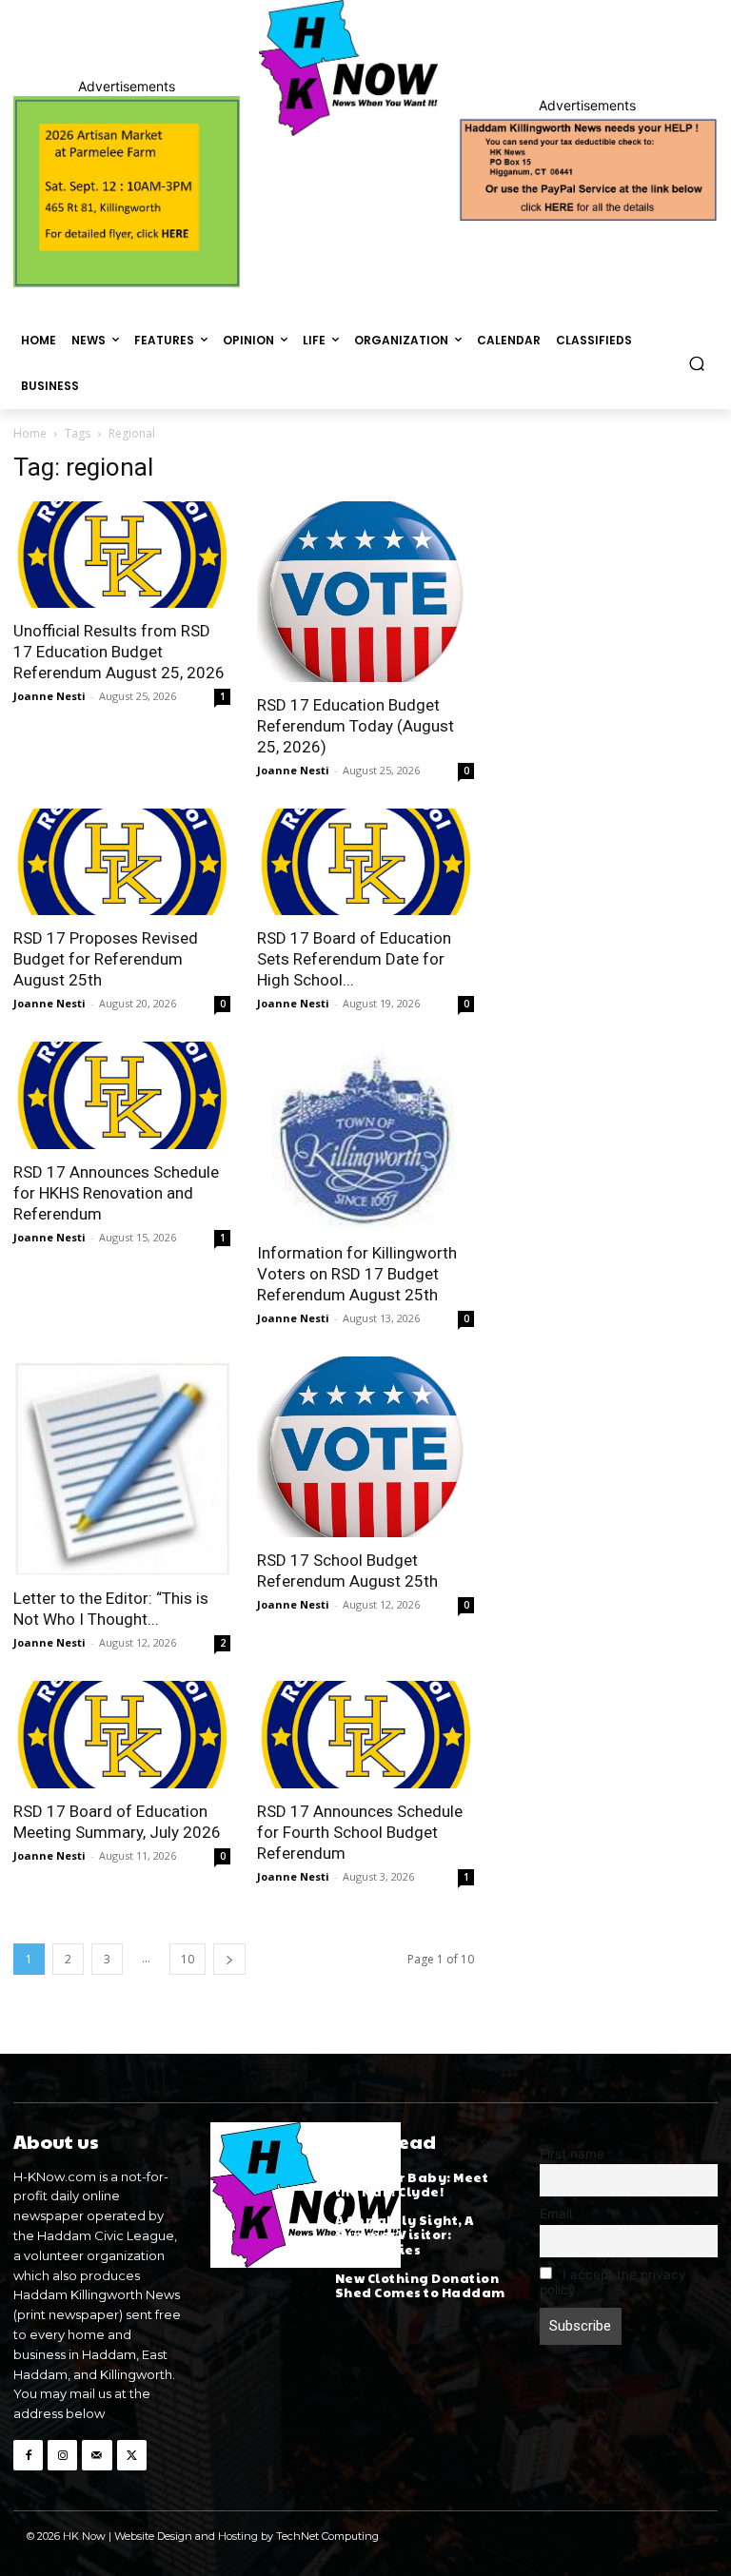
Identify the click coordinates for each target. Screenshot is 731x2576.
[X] (132, 2455)
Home (30, 433)
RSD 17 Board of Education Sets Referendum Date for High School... (354, 959)
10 (188, 1959)
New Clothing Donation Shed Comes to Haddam (420, 2286)
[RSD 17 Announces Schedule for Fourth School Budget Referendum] (365, 1735)
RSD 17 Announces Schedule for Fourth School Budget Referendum (360, 1832)
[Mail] (97, 2455)
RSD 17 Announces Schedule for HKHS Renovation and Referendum (116, 1193)
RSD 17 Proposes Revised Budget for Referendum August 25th (106, 959)
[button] (697, 363)
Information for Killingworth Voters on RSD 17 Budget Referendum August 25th (357, 1274)
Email (556, 2214)
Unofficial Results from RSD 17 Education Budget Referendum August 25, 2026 (119, 652)
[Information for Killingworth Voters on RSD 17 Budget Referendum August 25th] (365, 1135)
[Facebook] (28, 2455)
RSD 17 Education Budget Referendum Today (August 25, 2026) (356, 726)
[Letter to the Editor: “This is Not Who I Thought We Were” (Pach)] (122, 1466)
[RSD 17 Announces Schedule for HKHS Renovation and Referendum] (122, 1095)
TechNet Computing (327, 2536)
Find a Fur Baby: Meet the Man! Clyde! (412, 2185)
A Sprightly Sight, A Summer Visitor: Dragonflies (405, 2235)
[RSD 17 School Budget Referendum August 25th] (365, 1447)
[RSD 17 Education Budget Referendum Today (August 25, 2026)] (365, 592)
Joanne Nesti (49, 696)
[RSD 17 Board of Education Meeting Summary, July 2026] (122, 1735)
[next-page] (229, 1959)
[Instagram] (62, 2455)
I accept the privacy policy (613, 2282)
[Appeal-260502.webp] (587, 168)
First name (572, 2154)
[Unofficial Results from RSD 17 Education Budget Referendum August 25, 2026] (122, 555)
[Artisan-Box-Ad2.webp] (127, 192)
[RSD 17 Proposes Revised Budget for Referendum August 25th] (122, 862)
